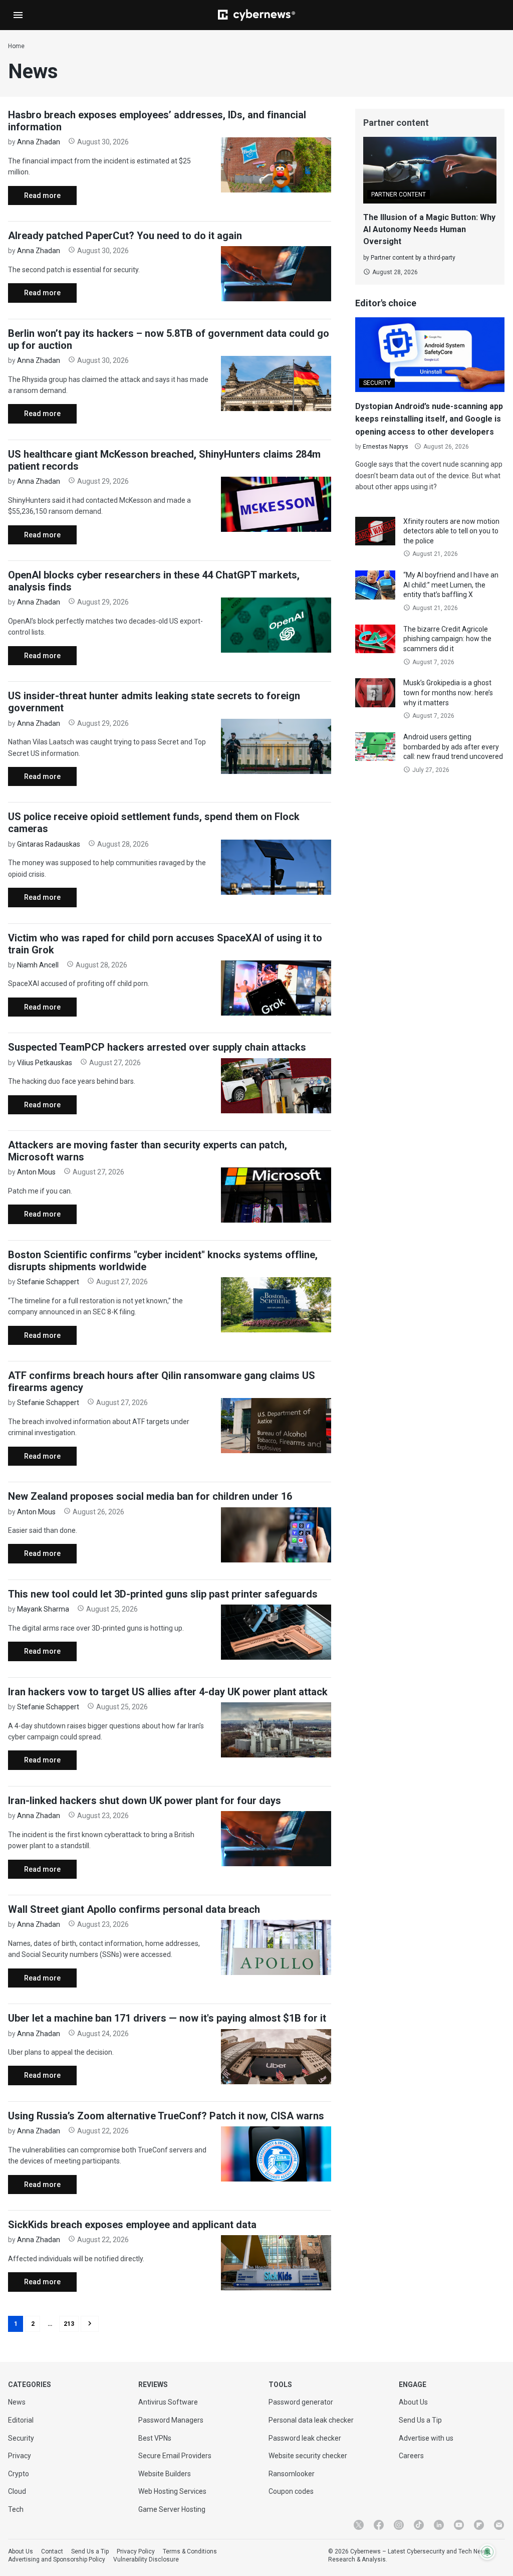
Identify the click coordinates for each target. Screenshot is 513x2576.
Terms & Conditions (190, 2551)
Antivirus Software (168, 2402)
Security (21, 2438)
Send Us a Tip (420, 2420)
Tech (16, 2509)
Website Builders (165, 2474)
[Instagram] (399, 2525)
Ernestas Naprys (386, 447)
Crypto (19, 2474)
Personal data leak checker (311, 2420)
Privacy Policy (136, 2551)
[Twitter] (359, 2525)
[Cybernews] (256, 15)
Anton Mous (36, 1172)
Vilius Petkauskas (45, 1063)
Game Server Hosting (172, 2509)
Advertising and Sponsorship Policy (57, 2559)
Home (16, 46)
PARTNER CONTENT (399, 194)
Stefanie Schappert (48, 1282)
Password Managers (171, 2420)
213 (69, 2324)
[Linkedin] (439, 2525)
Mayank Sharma (43, 1609)
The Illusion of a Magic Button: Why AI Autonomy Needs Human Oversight (429, 229)
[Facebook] (379, 2525)
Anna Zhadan (39, 142)
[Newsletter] (499, 2525)
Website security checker (308, 2456)
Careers (411, 2456)
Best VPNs (155, 2438)
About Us (413, 2402)
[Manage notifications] (487, 2552)
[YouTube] (459, 2525)
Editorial (21, 2420)
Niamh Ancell (38, 965)
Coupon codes (291, 2491)
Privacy (20, 2456)
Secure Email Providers (175, 2456)
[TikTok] (419, 2525)
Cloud (17, 2491)
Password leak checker (305, 2438)
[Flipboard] (479, 2525)
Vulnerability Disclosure (146, 2559)
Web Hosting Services (172, 2491)
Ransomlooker (292, 2474)
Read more (34, 198)
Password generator (301, 2402)
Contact (52, 2551)
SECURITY (377, 383)
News (17, 2402)
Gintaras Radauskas (49, 844)
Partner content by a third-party (413, 258)
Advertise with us (426, 2438)
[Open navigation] (18, 15)
